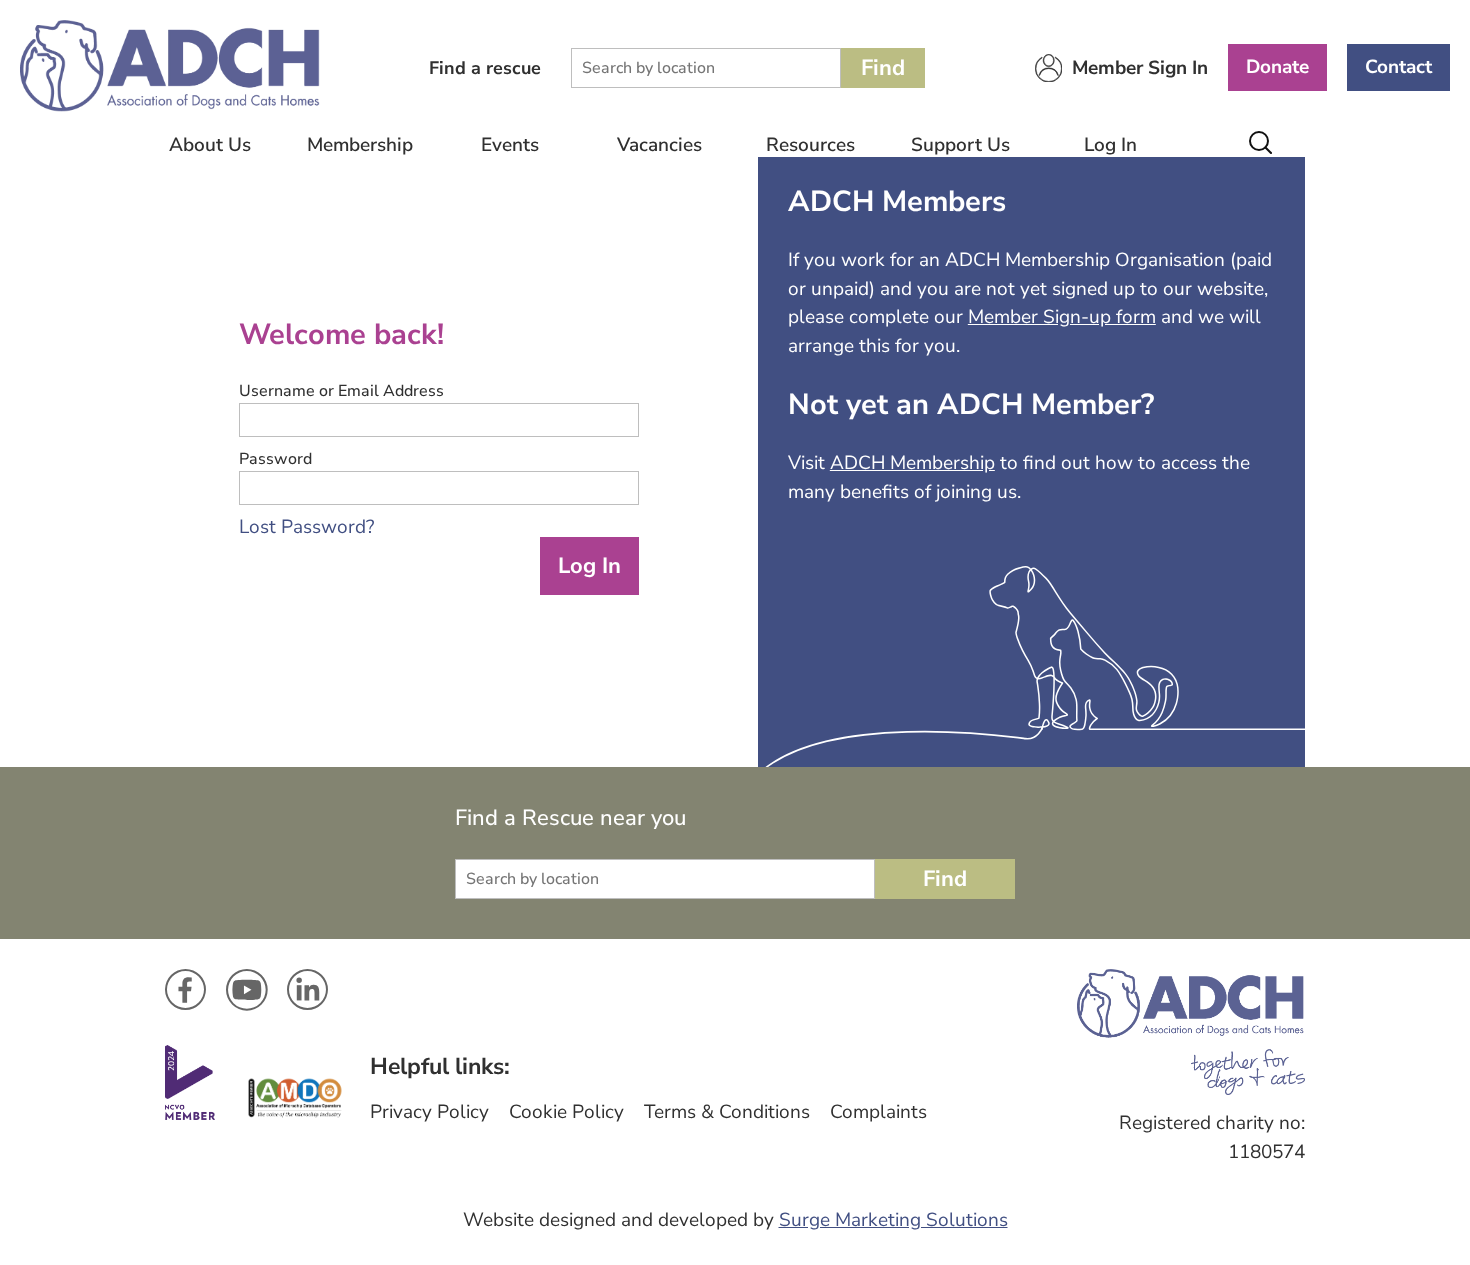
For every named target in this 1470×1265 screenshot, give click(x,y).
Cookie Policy (566, 1112)
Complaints (878, 1112)
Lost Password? (306, 527)
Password (275, 459)
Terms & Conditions (727, 1112)
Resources (810, 145)
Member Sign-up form (1062, 317)
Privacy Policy (429, 1112)
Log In (1110, 145)
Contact (1398, 67)
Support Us (960, 145)
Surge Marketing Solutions (893, 1220)
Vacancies (659, 145)
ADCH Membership (912, 463)
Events (510, 145)
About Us (210, 145)
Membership (360, 145)
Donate (1277, 67)
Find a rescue (485, 68)
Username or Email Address (341, 391)
